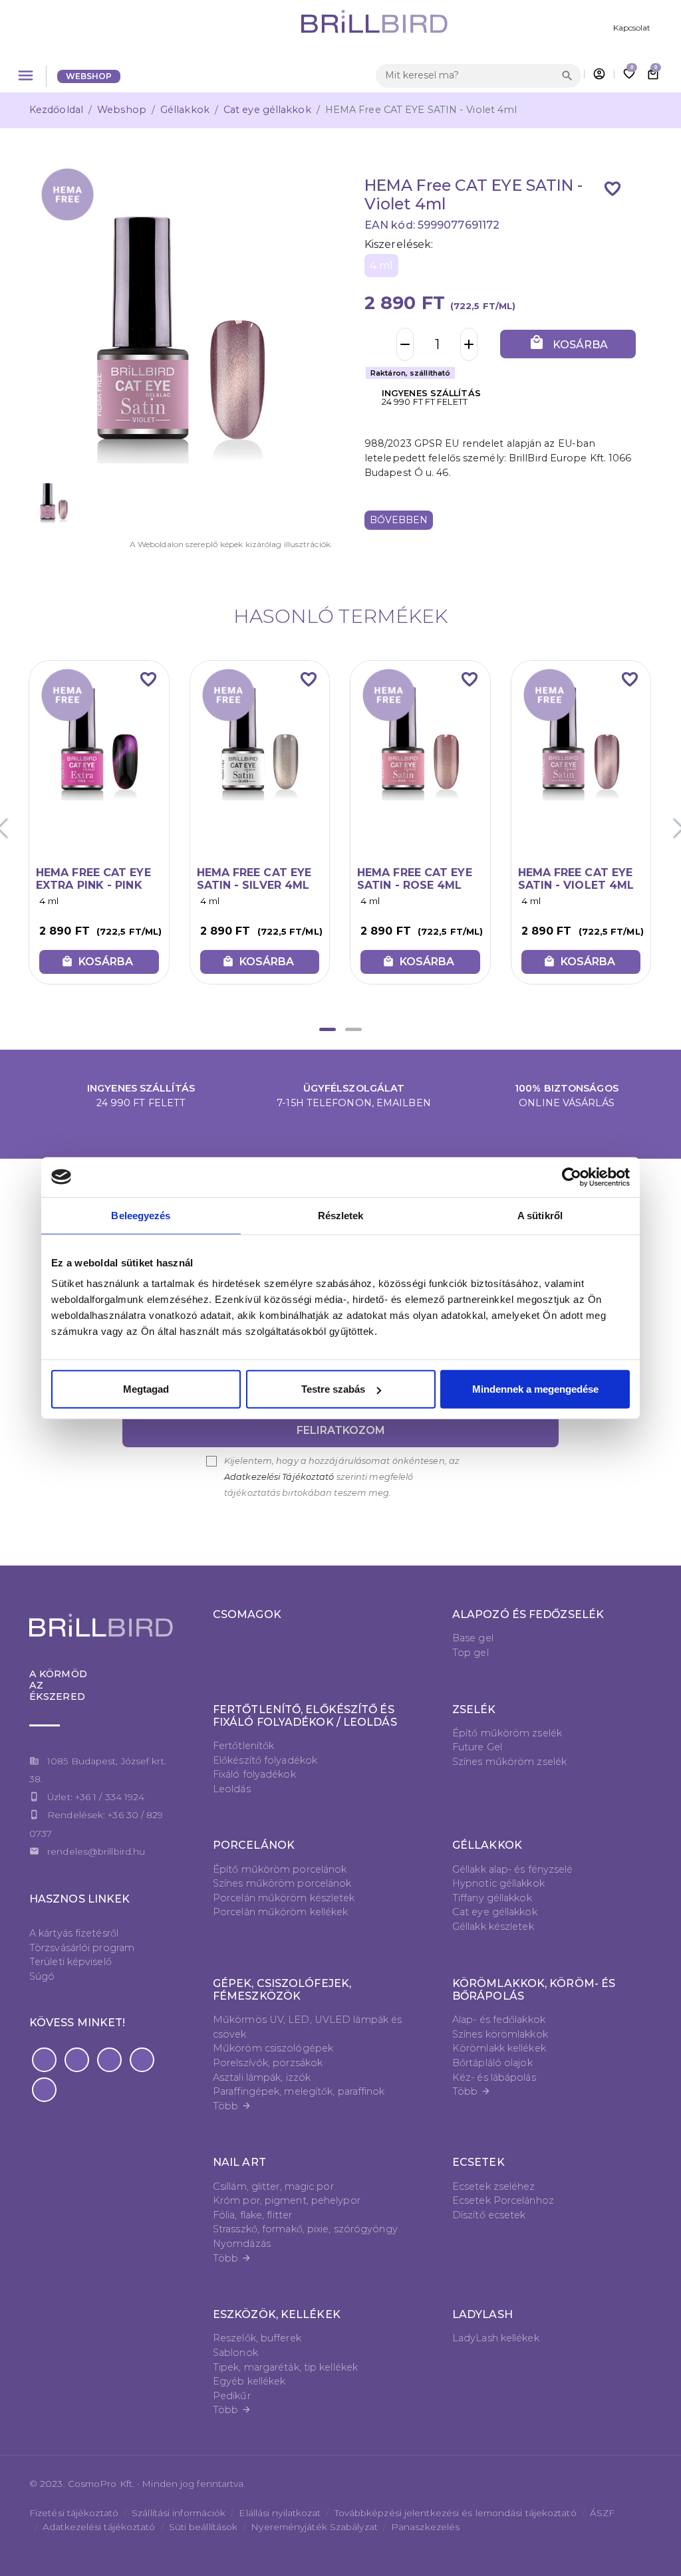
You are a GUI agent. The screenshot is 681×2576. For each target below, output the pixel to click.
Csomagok (247, 1614)
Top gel (471, 1653)
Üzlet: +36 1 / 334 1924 (96, 1797)
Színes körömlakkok (500, 2034)
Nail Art (239, 2162)
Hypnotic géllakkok (498, 1883)
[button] (328, 1029)
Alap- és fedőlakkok (499, 2020)
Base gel (473, 1638)
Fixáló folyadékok (254, 1774)
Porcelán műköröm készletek (284, 1898)
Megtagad (146, 1389)
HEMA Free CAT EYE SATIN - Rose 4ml (415, 879)
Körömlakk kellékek (499, 2048)
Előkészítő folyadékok (265, 1760)
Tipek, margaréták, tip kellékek (285, 2367)
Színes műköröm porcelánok (282, 1883)
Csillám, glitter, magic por (273, 2186)
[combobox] (467, 75)
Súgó (42, 1976)
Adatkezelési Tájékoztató (279, 1477)
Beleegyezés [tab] (141, 1215)
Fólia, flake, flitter (252, 2215)
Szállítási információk (179, 2513)
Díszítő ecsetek (489, 2215)
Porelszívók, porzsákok (268, 2063)
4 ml (381, 266)
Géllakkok (185, 110)
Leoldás (232, 1789)
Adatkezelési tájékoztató (99, 2527)
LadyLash (482, 2314)
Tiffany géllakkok (492, 1898)
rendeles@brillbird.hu (96, 1851)
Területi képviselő (70, 1962)
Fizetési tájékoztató (74, 2513)
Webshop (89, 76)
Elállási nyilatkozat (280, 2513)
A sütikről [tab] (540, 1215)
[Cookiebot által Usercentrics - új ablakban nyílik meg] (572, 1177)
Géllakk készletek (493, 1927)
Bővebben (399, 520)
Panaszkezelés (425, 2527)
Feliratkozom (341, 1430)
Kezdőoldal (56, 110)
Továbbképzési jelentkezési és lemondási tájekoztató (456, 2513)
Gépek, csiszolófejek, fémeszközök (282, 1990)
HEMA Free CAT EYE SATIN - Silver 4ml (254, 879)
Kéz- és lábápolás (494, 2077)
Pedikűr (232, 2396)
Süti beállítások (204, 2527)
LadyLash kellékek (496, 2338)
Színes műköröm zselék (509, 1762)
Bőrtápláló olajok (492, 2063)
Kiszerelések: (399, 244)
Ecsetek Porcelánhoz (503, 2200)
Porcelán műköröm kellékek (281, 1912)
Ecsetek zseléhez (494, 2186)
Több (232, 2106)
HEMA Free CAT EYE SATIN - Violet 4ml (576, 879)
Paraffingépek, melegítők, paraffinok (299, 2091)
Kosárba (568, 343)
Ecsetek (478, 2162)
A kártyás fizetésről (74, 1933)
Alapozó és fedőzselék (528, 1614)
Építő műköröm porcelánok (280, 1869)
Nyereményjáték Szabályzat (314, 2527)
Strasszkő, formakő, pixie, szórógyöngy (305, 2229)
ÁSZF (602, 2513)
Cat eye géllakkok (267, 110)
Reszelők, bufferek (257, 2338)
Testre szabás (333, 1389)
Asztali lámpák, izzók (262, 2077)
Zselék (474, 1709)
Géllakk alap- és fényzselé (513, 1869)
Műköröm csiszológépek (273, 2048)
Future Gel (477, 1747)
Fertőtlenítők (243, 1746)
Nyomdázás (242, 2244)
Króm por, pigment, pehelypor (287, 2200)
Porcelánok (254, 1845)
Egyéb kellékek (249, 2381)
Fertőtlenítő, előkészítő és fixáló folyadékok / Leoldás (305, 1716)
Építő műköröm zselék (507, 1733)
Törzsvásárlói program (82, 1948)
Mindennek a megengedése (535, 1389)
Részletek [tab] (341, 1215)
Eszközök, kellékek (277, 2314)
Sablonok (235, 2353)
